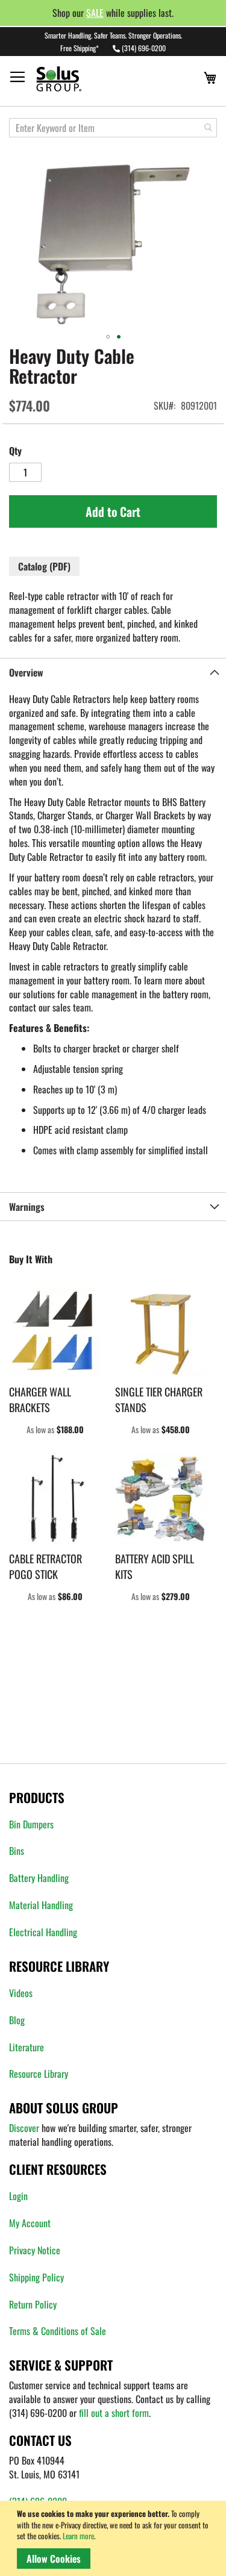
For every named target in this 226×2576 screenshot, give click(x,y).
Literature (27, 2047)
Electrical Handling (43, 1932)
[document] (115, 2538)
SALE (95, 13)
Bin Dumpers (31, 1824)
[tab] (113, 672)
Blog (17, 2020)
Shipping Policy (36, 2277)
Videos (21, 1993)
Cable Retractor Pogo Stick (46, 1566)
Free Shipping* (80, 48)
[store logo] (82, 79)
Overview (26, 672)
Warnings (27, 1207)
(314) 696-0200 (144, 48)
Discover (24, 2128)
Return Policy (33, 2304)
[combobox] (113, 128)
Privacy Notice (35, 2250)
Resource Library (39, 2074)
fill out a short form (114, 2413)
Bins (17, 1851)
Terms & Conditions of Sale (58, 2331)
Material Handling (41, 1905)
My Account (30, 2223)
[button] (108, 337)
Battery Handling (39, 1878)
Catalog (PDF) (44, 566)
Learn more (78, 2536)
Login (18, 2196)
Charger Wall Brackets (40, 1399)
